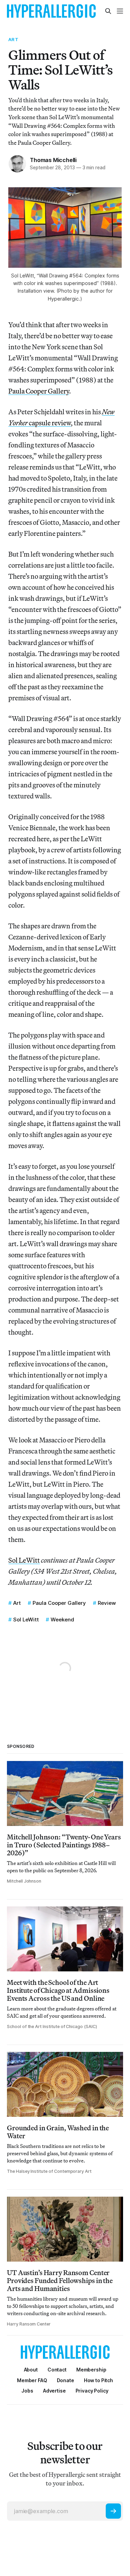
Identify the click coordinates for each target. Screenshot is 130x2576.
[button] (91, 2370)
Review (107, 1603)
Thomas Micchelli (53, 160)
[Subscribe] (113, 2511)
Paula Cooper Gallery (39, 391)
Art (13, 39)
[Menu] (120, 11)
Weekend (62, 1620)
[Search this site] (108, 11)
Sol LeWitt (24, 1560)
